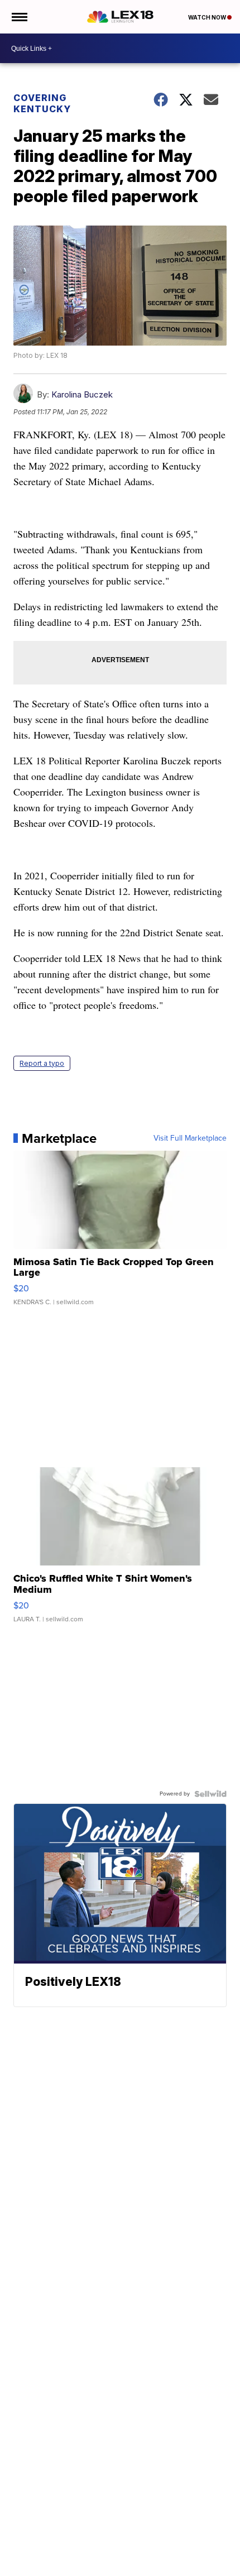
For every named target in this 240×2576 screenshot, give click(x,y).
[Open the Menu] (19, 17)
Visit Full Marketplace (190, 1138)
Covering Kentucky (42, 103)
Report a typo (42, 1063)
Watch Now (208, 17)
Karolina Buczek (82, 394)
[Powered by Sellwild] (210, 1794)
